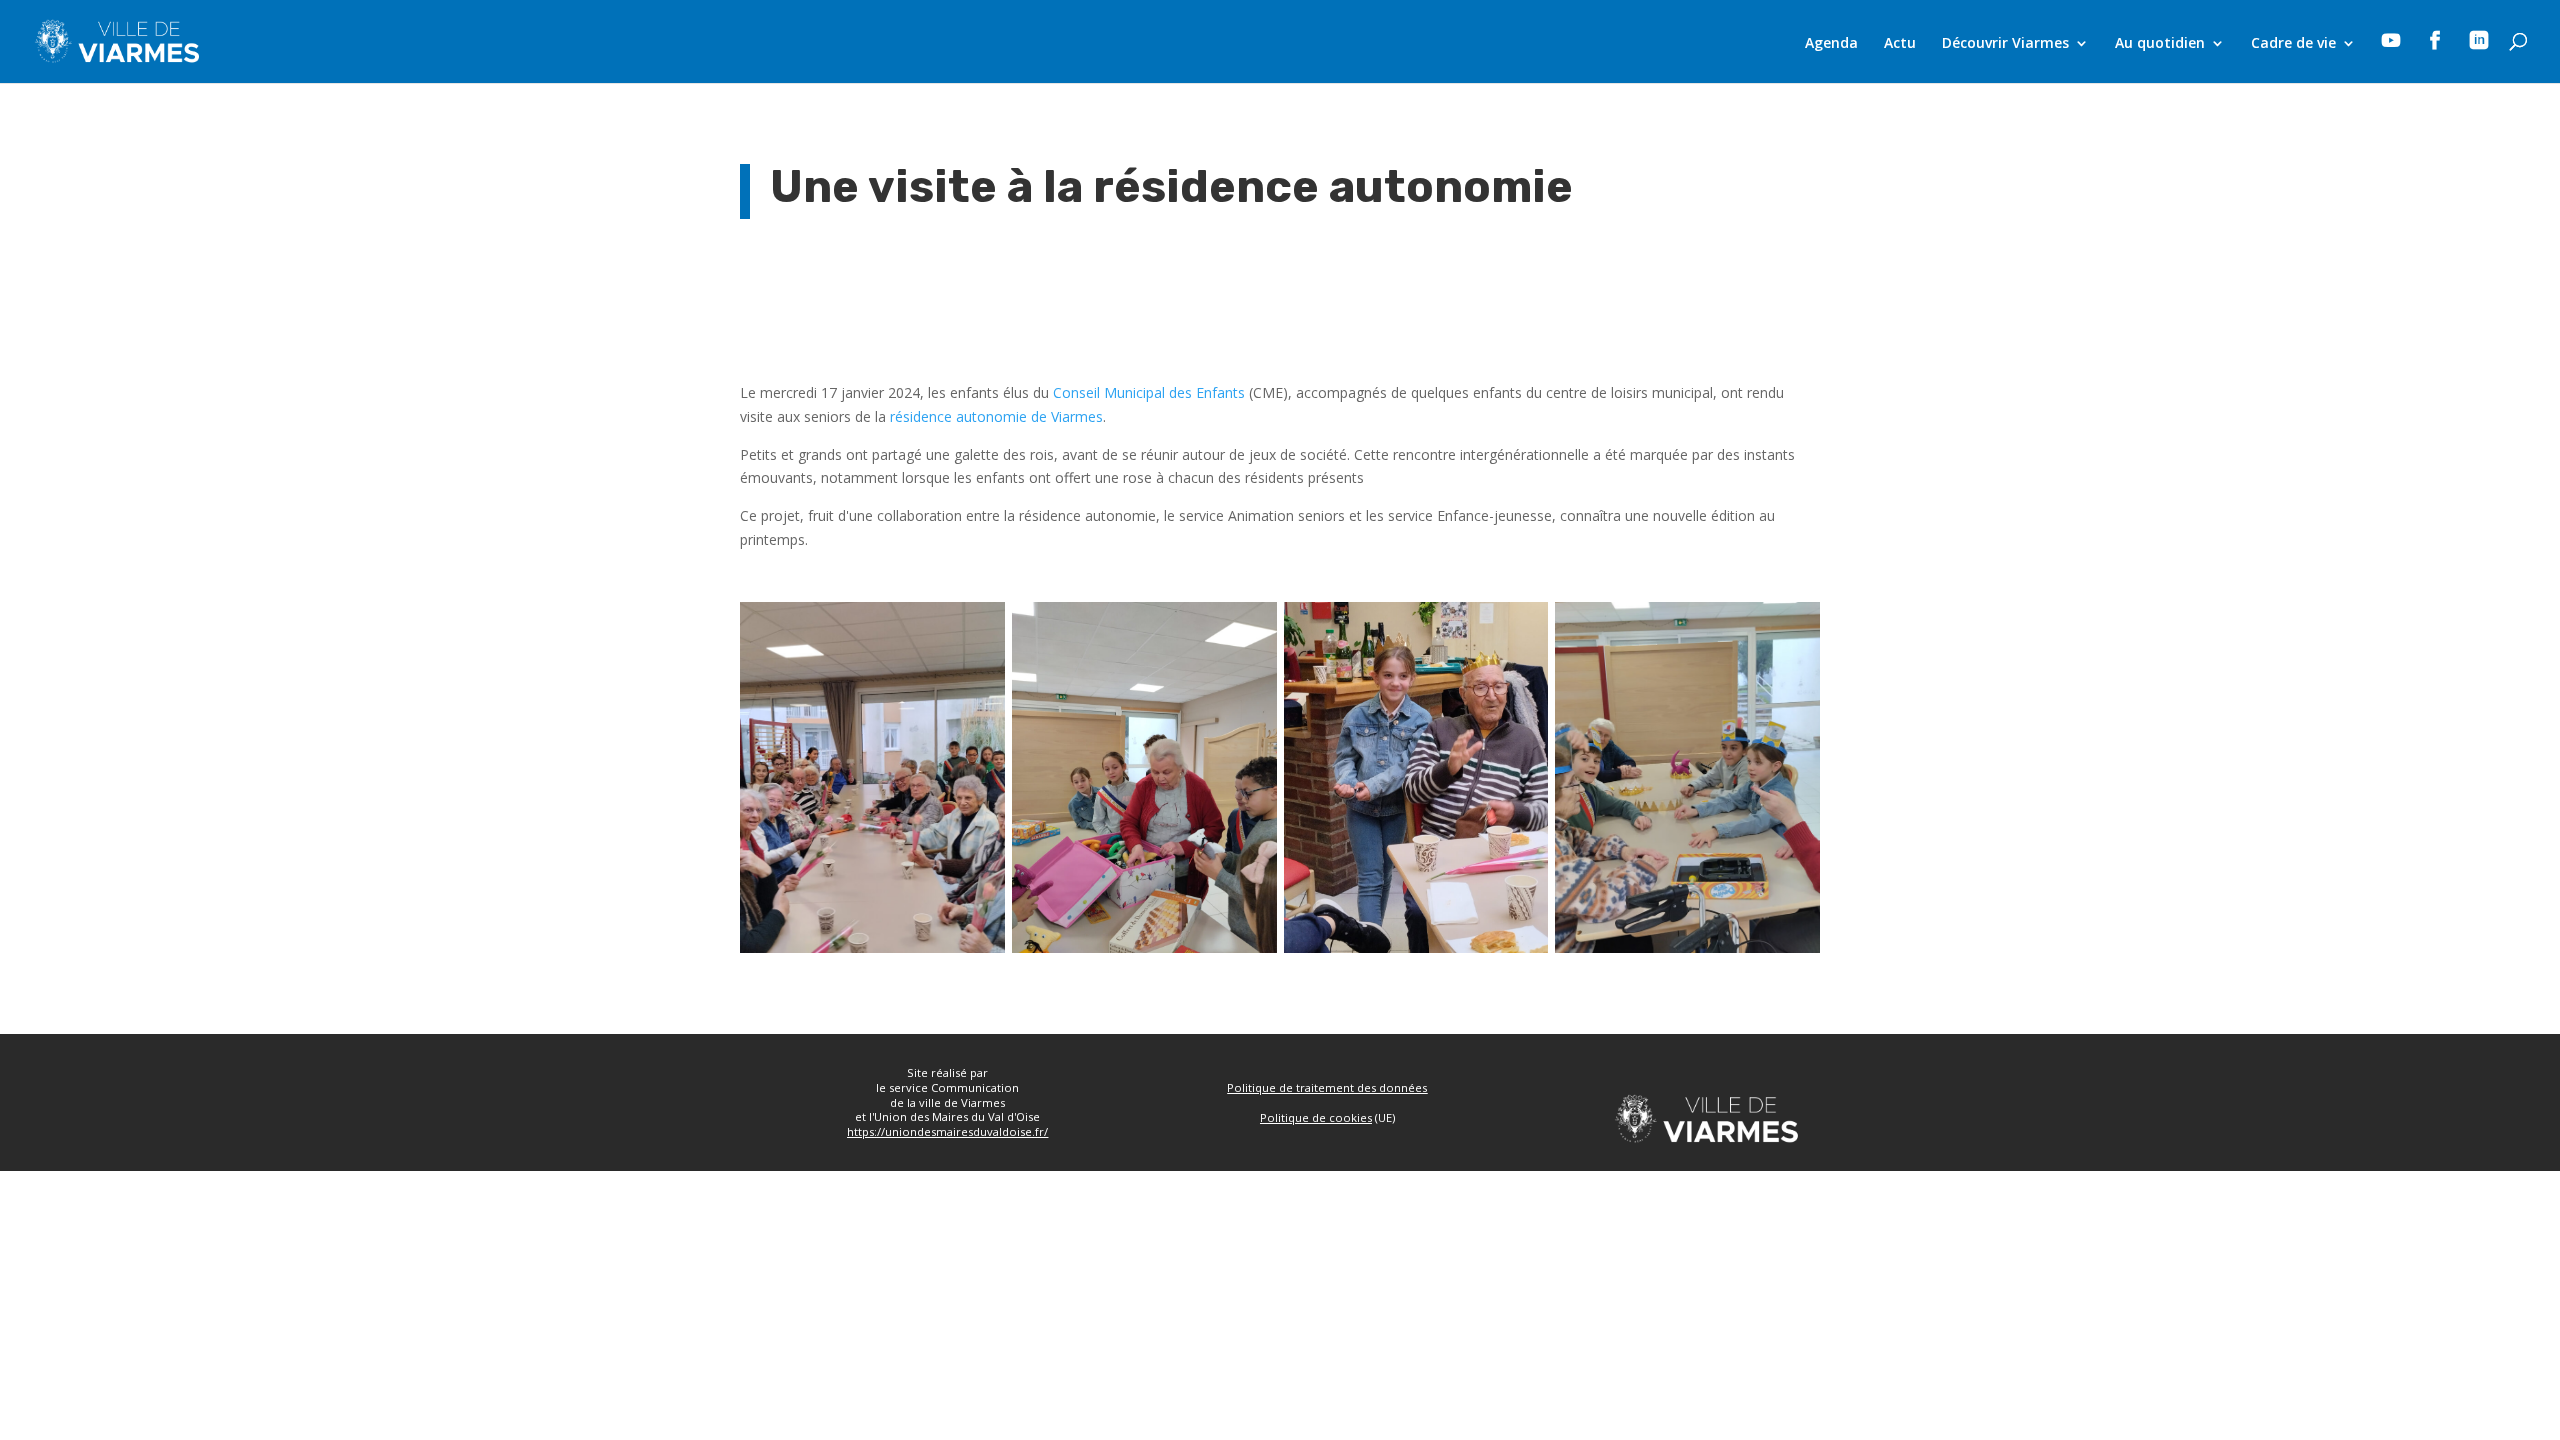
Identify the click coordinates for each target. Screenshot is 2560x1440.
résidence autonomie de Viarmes (996, 416)
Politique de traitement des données (1327, 1087)
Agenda (1831, 44)
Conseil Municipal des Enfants (1149, 392)
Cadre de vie (2293, 44)
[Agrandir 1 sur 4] (979, 628)
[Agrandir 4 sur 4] (1794, 628)
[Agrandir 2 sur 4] (1251, 628)
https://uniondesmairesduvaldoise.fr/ (947, 1131)
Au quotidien (2160, 44)
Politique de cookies (1316, 1117)
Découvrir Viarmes (2005, 44)
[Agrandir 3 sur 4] (1522, 628)
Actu (1900, 44)
